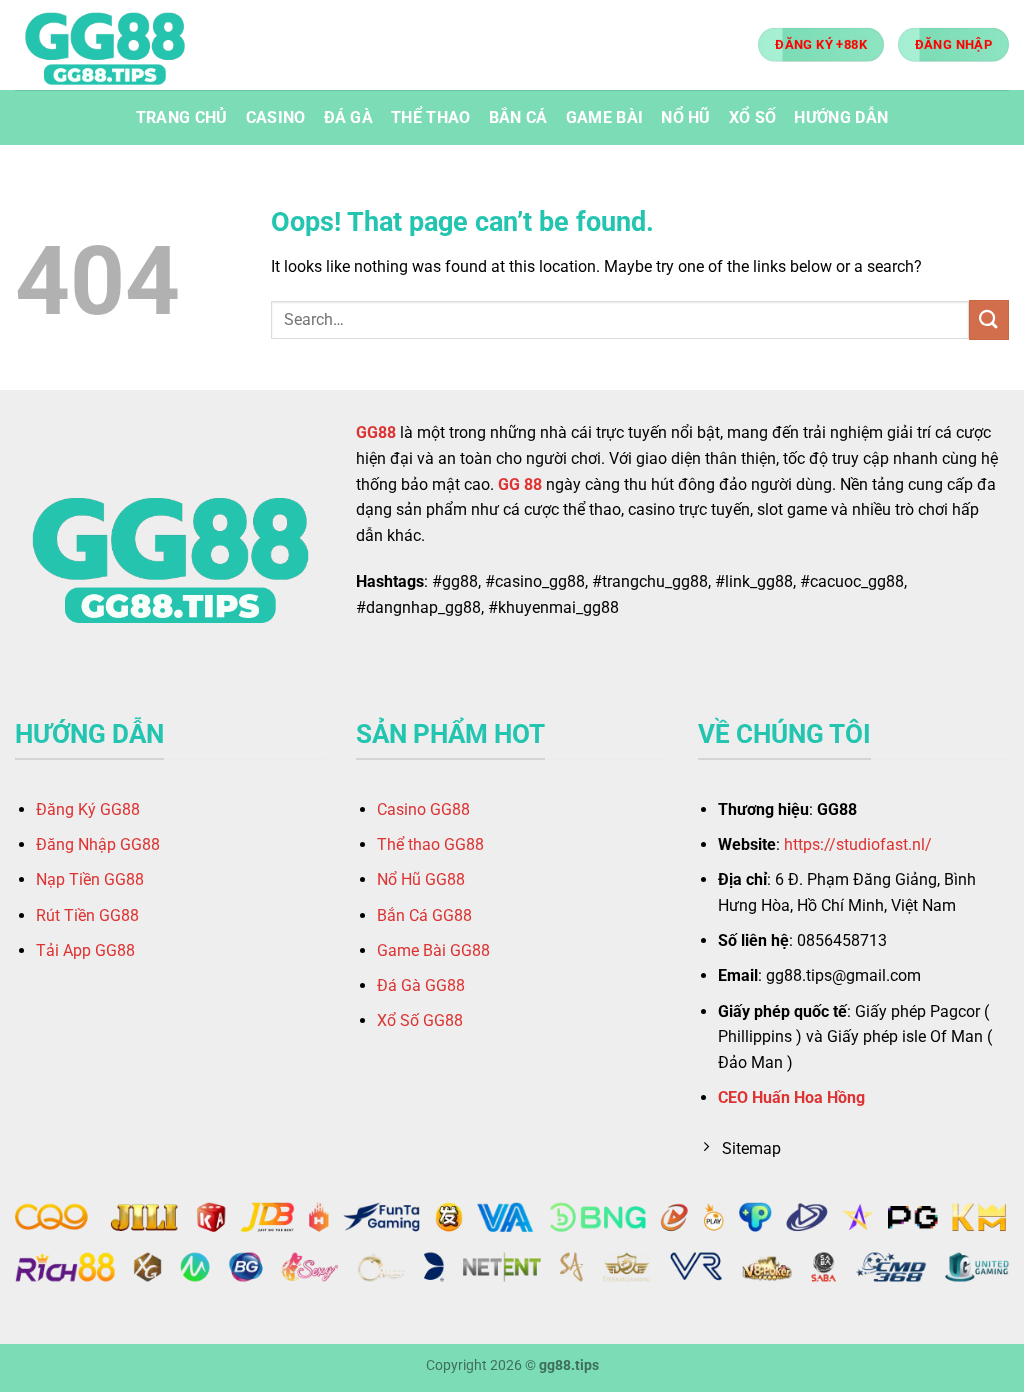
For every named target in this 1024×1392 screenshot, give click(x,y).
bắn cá (518, 117)
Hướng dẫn (841, 117)
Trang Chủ (182, 117)
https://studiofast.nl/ (858, 844)
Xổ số (753, 117)
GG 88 (520, 484)
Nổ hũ (686, 117)
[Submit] (989, 319)
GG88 (376, 432)
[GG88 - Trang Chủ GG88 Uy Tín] (115, 45)
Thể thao (431, 117)
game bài (605, 117)
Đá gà (349, 117)
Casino (276, 117)
